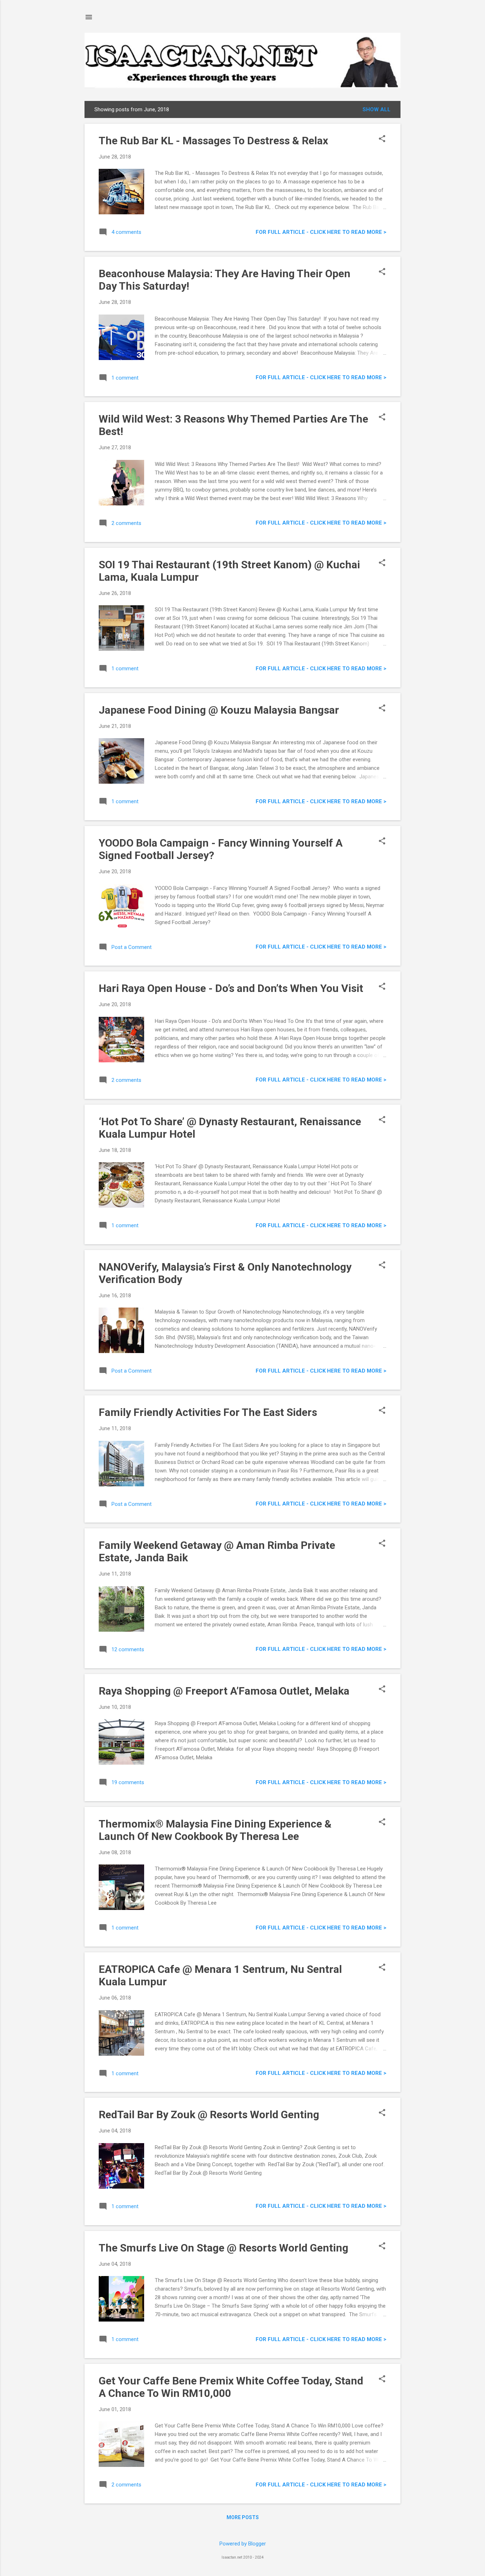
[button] (382, 139)
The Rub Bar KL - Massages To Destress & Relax (213, 141)
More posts (243, 2517)
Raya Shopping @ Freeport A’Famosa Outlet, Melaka (224, 1691)
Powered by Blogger (243, 2544)
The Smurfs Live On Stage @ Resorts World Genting (224, 2248)
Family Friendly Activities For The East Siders (208, 1412)
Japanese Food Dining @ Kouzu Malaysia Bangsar (219, 710)
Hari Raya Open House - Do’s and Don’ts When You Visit (231, 988)
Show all (377, 109)
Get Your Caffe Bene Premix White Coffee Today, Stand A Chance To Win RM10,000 (231, 2387)
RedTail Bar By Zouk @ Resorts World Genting (209, 2115)
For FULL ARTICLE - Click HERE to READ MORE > (321, 232)
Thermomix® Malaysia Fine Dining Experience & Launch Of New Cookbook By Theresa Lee (215, 1830)
